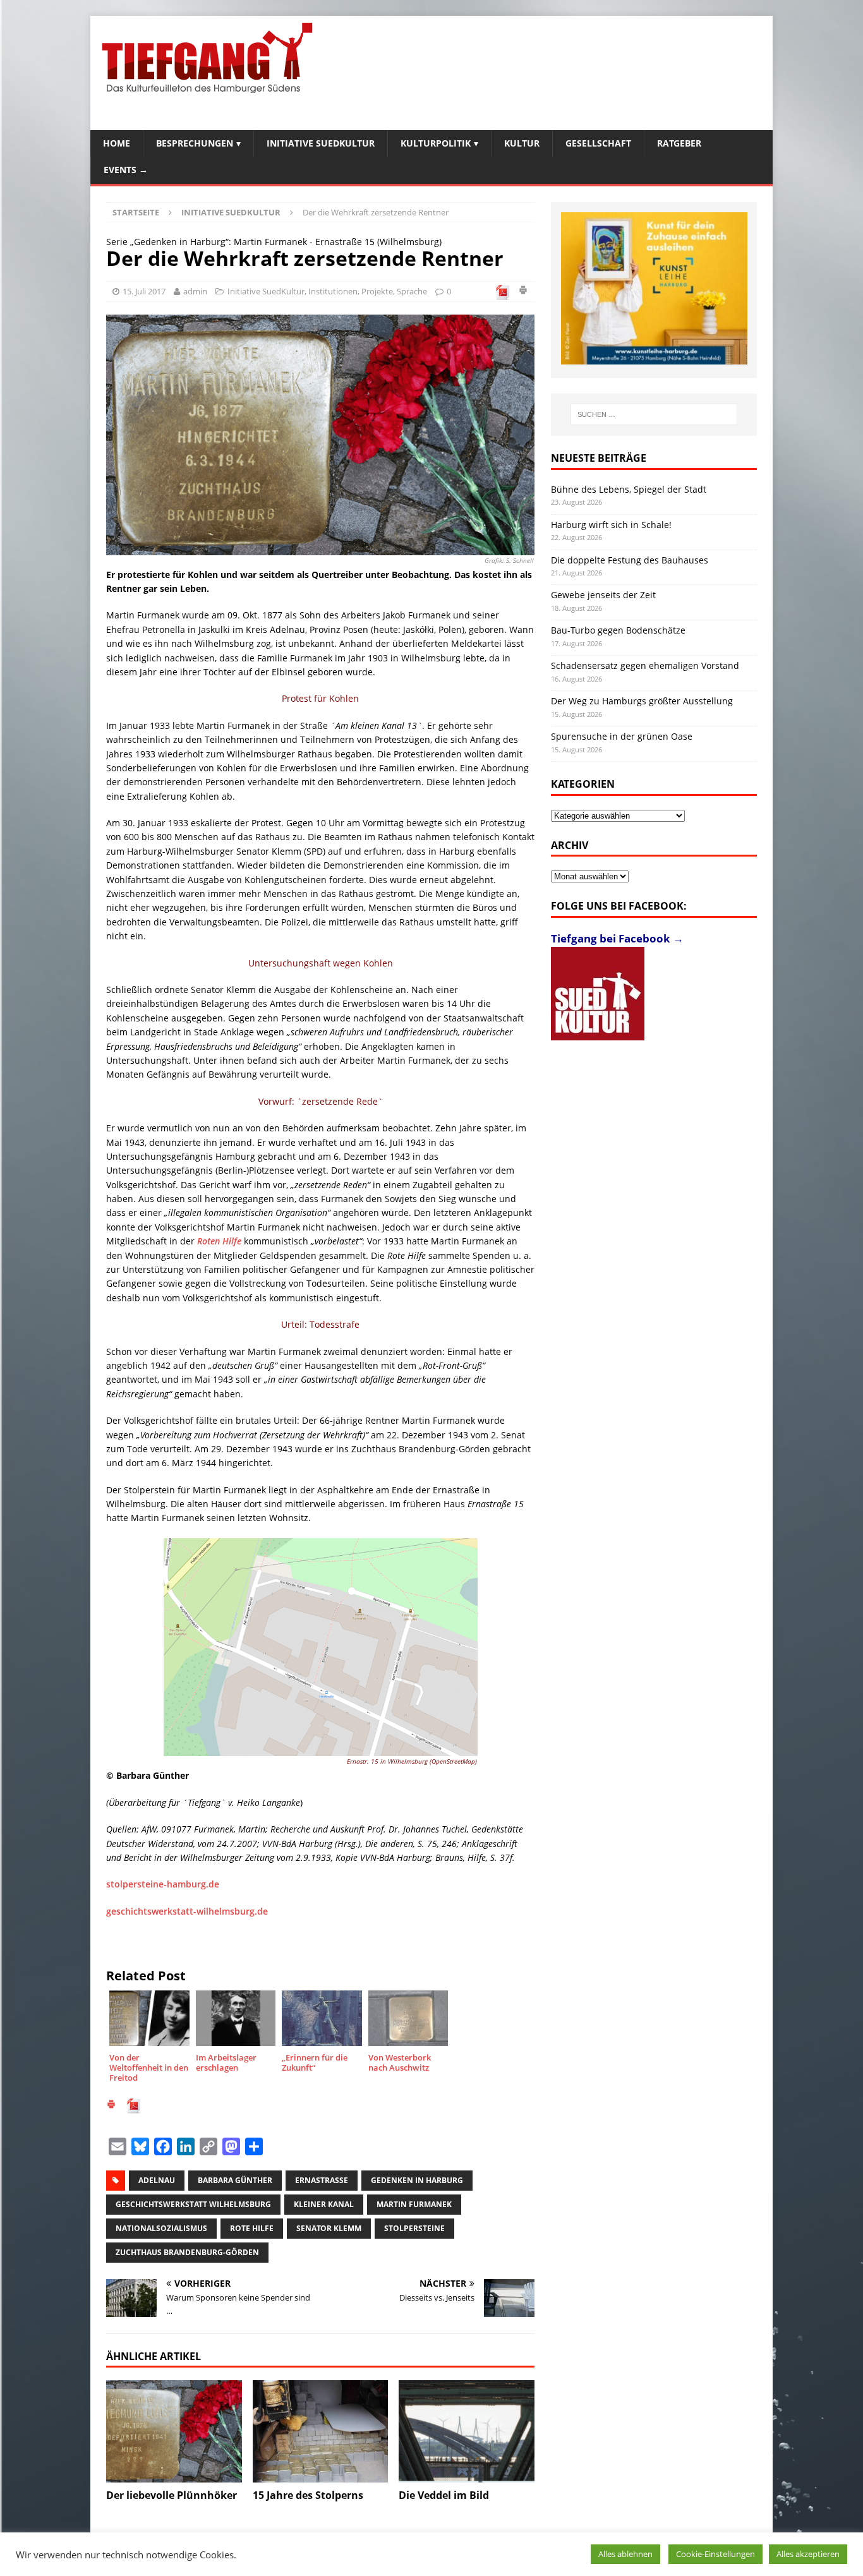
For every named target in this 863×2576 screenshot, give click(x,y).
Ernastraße (322, 2180)
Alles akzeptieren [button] (808, 2554)
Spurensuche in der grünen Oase (622, 736)
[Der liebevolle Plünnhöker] (174, 2431)
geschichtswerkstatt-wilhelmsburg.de (187, 1911)
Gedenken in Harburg (417, 2180)
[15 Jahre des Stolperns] (321, 2431)
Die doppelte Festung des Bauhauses (630, 560)
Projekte (377, 291)
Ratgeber (679, 143)
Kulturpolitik (436, 143)
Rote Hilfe (252, 2228)
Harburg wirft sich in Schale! (611, 525)
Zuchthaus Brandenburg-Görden (187, 2252)
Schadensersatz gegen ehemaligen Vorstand (645, 665)
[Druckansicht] (523, 292)
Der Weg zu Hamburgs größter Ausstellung (642, 701)
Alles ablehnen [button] (625, 2554)
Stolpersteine (414, 2228)
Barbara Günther (235, 2180)
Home (117, 143)
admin (195, 291)
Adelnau (157, 2180)
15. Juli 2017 (144, 291)
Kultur (522, 143)
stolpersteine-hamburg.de (163, 1884)
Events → (126, 170)
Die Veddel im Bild (444, 2495)
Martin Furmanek (414, 2204)
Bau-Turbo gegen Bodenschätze (618, 630)
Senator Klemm (329, 2228)
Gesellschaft (598, 143)
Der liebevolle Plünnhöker (172, 2495)
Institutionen (333, 291)
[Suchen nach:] (654, 414)
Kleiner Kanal (324, 2204)
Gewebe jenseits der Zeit (603, 595)
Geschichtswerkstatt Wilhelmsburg (193, 2204)
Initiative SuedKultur (321, 143)
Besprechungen (195, 143)
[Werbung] (654, 288)
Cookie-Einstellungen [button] (715, 2554)
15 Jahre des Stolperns (308, 2495)
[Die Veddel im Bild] (467, 2431)
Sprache (412, 291)
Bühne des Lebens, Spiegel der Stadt (629, 489)
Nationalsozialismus (161, 2228)
